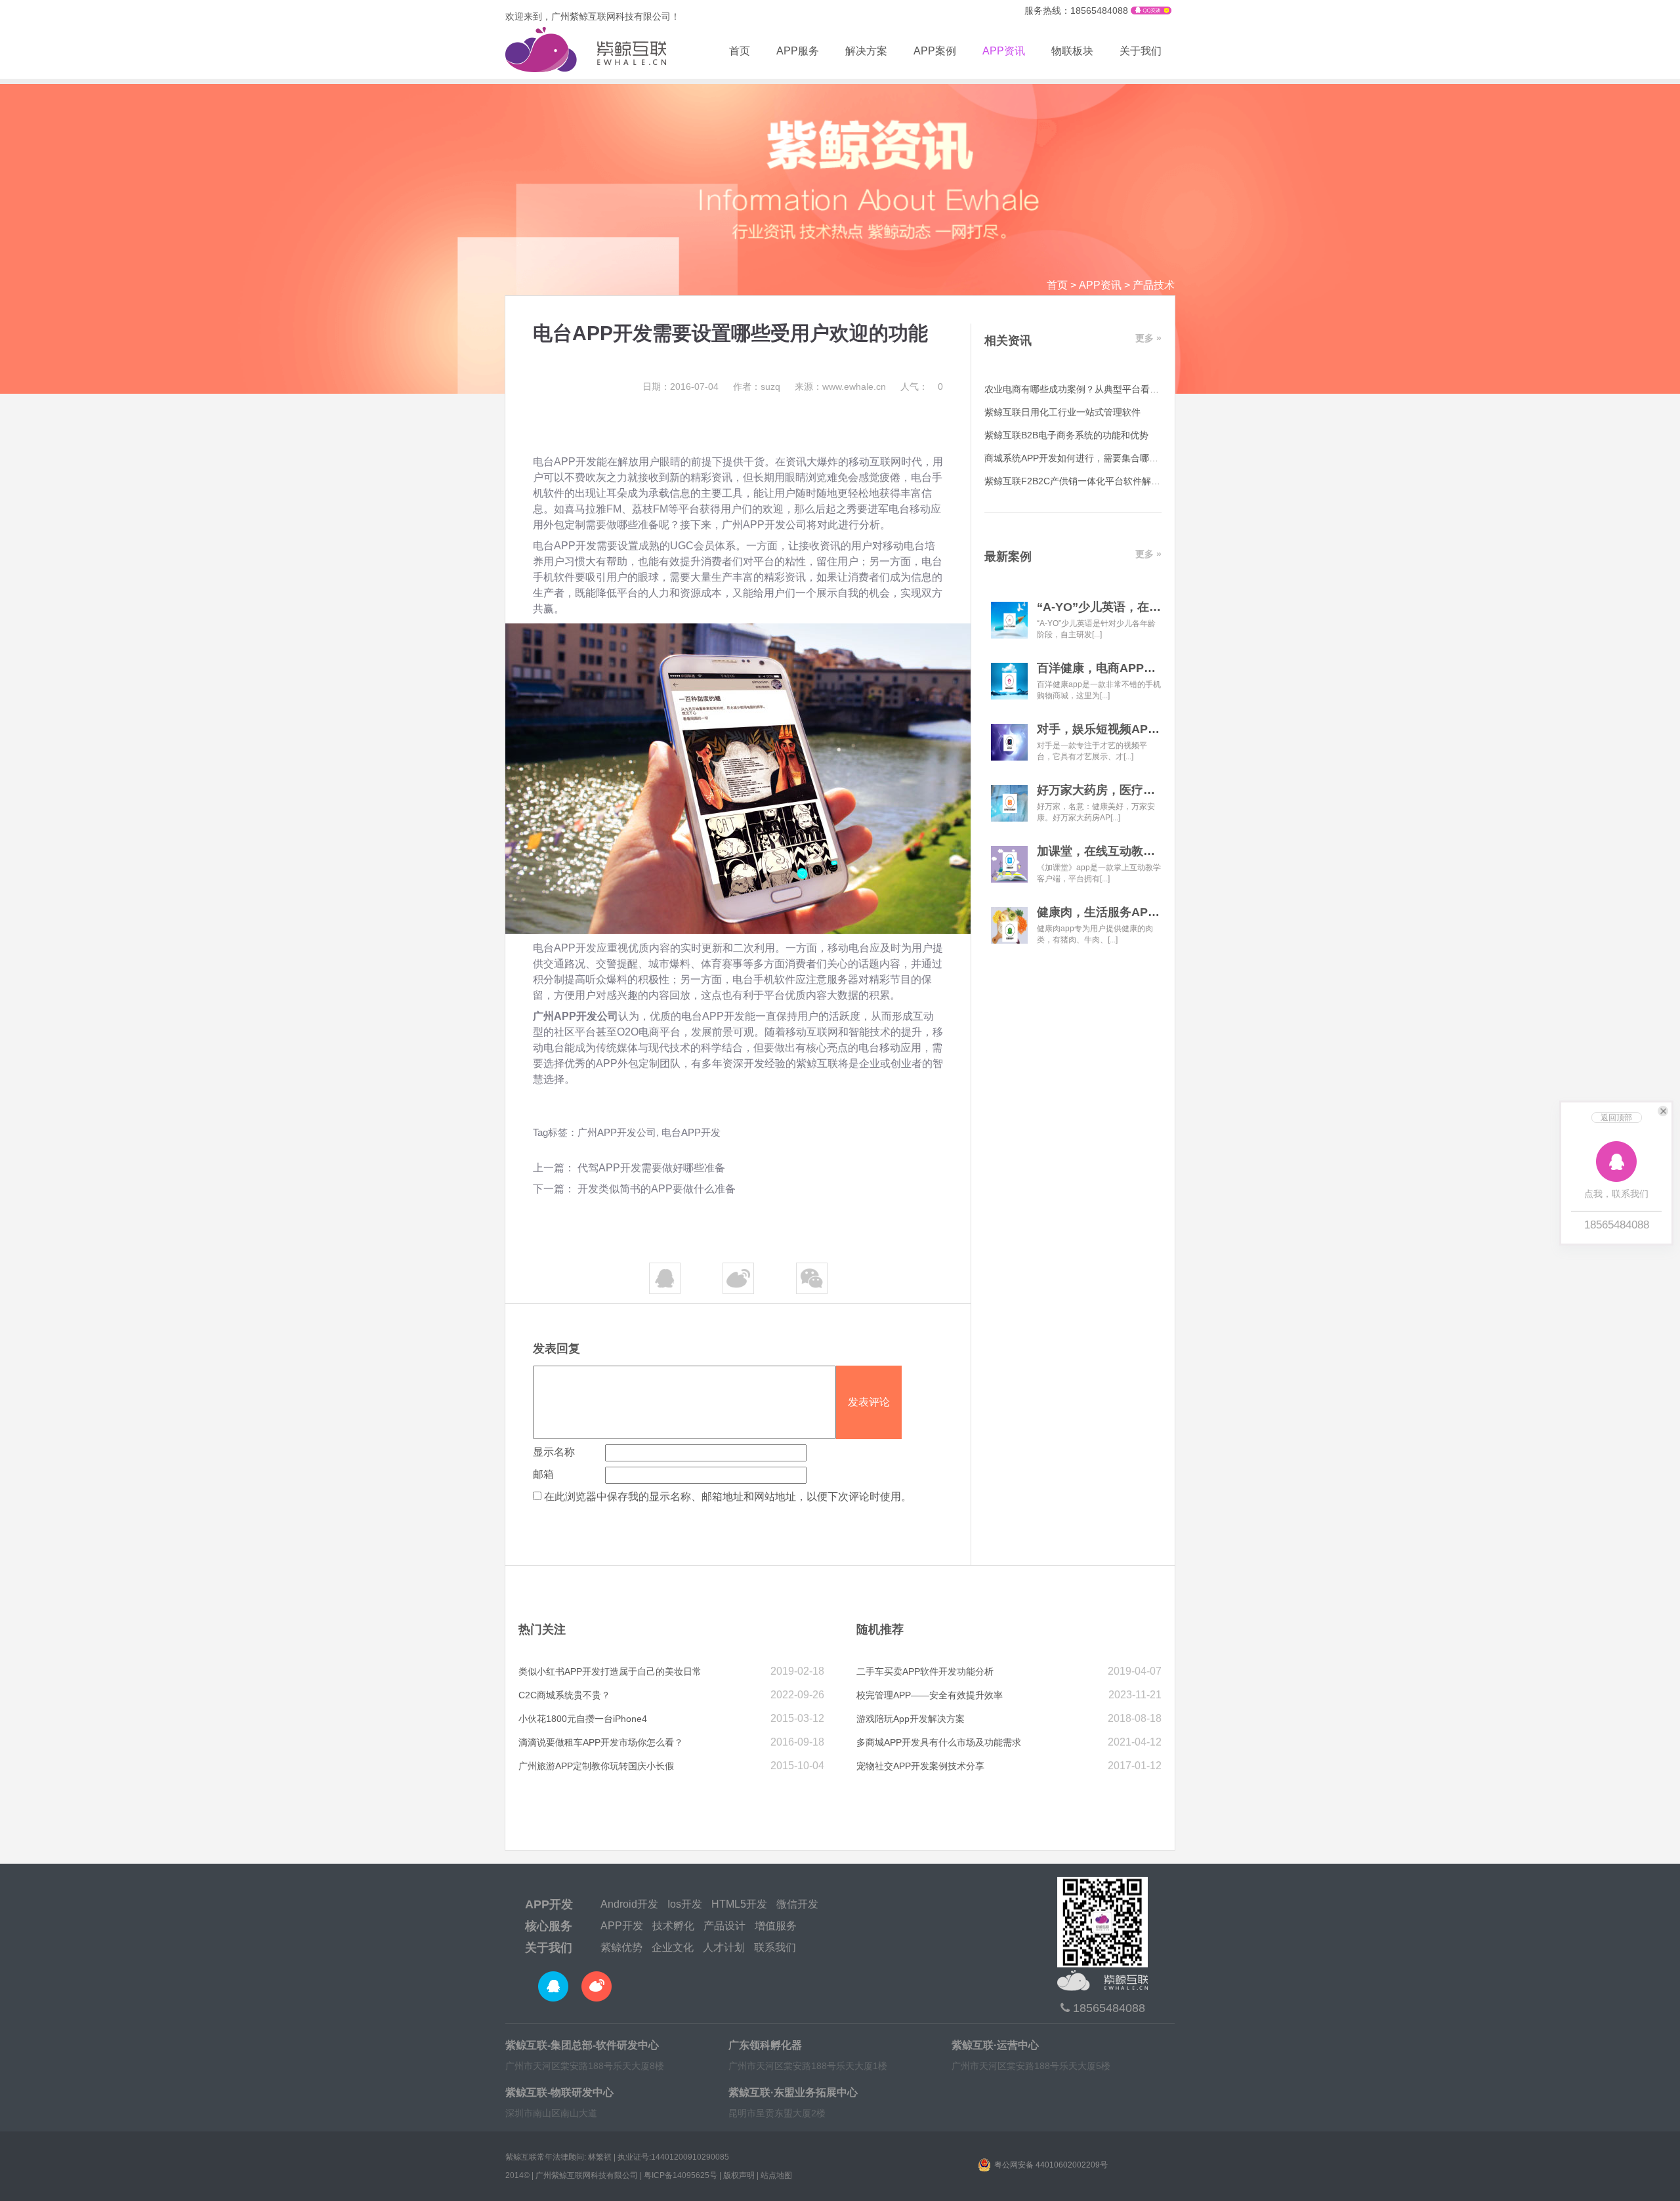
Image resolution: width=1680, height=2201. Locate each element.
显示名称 (554, 1452)
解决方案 (866, 51)
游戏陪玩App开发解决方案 (911, 1719)
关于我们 (1141, 51)
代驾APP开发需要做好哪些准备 (651, 1168)
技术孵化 (673, 1926)
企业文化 (673, 1947)
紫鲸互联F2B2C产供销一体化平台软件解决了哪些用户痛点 (1104, 481)
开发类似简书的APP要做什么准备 (657, 1189)
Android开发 (629, 1904)
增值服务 (776, 1926)
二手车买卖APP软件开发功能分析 (925, 1671)
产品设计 (724, 1926)
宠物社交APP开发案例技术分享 (920, 1766)
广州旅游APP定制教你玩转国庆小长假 (596, 1766)
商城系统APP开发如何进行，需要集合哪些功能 (1081, 458)
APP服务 (798, 51)
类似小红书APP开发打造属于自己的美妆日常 (610, 1671)
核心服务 (549, 1926)
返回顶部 (1616, 1118)
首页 (740, 51)
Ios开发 (685, 1904)
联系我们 (775, 1947)
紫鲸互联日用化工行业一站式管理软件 (1062, 412)
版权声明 (739, 2175)
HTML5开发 (739, 1904)
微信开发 (797, 1904)
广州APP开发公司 (617, 1132)
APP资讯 (1004, 51)
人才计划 (724, 1947)
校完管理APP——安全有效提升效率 (930, 1695)
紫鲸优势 (621, 1947)
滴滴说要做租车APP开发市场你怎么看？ (601, 1742)
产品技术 (1154, 285)
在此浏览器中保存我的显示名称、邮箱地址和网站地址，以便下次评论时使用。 (728, 1497)
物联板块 (1072, 51)
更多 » (1148, 338)
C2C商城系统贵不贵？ (564, 1695)
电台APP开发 (691, 1132)
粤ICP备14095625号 (681, 2175)
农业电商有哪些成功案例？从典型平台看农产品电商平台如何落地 (1118, 389)
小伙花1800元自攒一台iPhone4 (583, 1719)
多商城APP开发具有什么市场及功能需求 (939, 1742)
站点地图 (776, 2175)
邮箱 (543, 1474)
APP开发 (549, 1904)
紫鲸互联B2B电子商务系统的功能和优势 (1066, 435)
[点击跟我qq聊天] (1151, 11)
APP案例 (935, 51)
